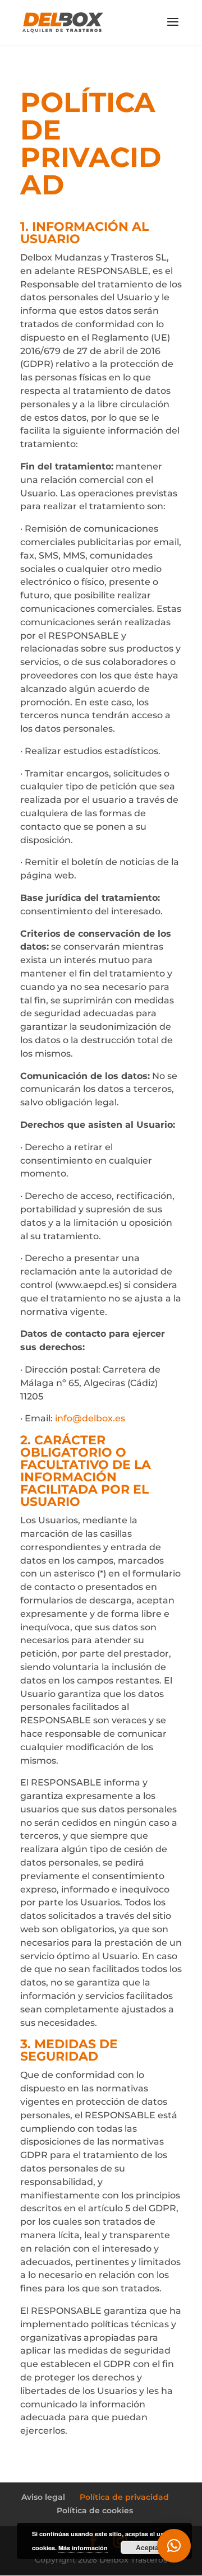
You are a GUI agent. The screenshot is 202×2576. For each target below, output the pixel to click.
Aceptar (149, 2547)
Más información (83, 2548)
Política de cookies (95, 2510)
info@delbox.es (90, 1418)
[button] (174, 2546)
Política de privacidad (124, 2497)
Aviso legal (43, 2497)
